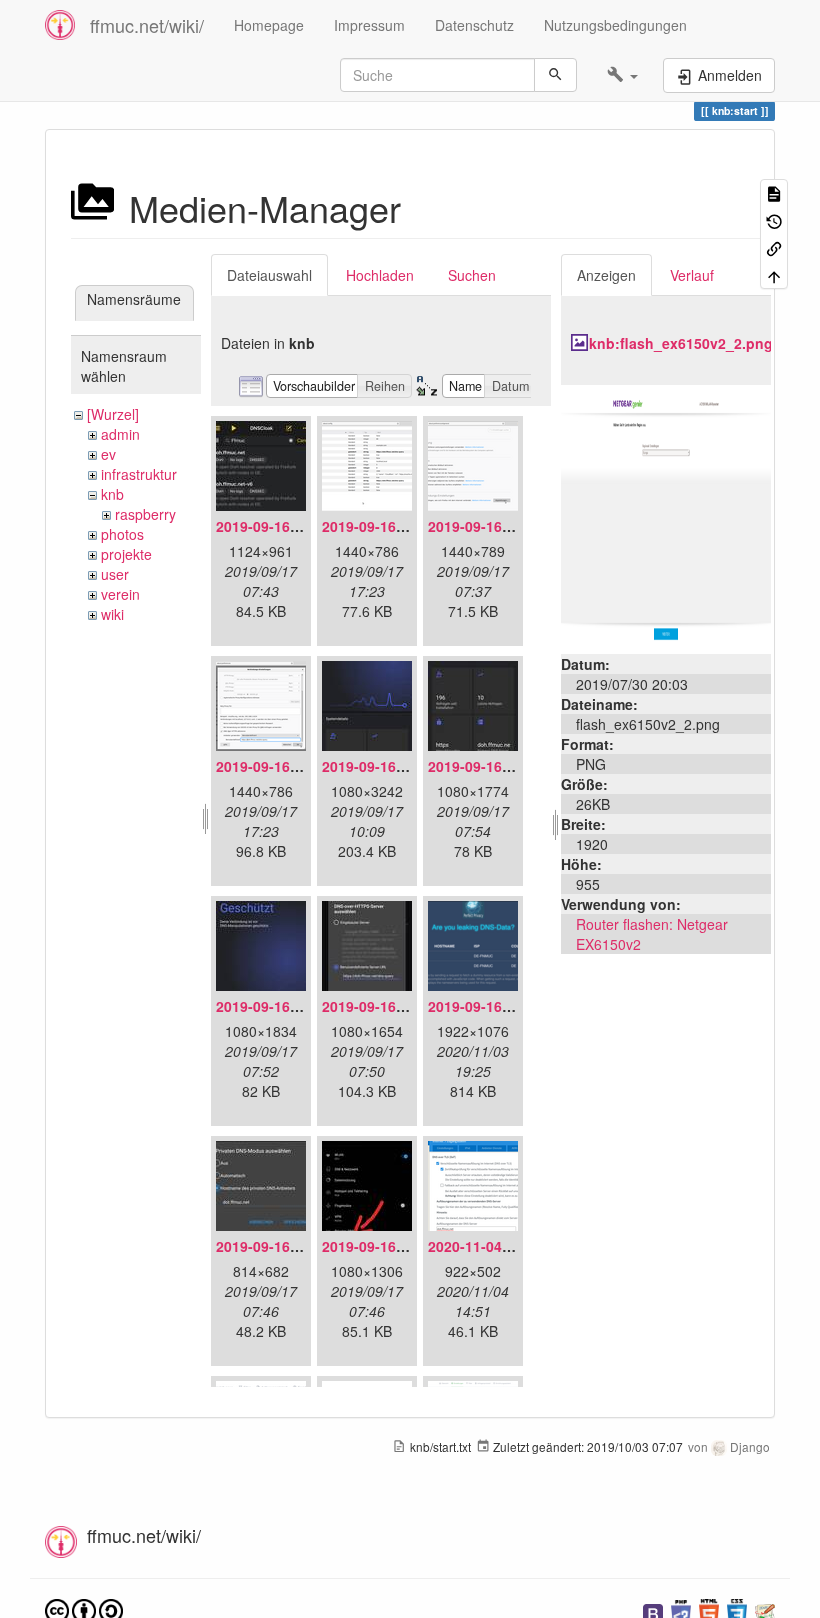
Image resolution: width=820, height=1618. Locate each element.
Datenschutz (474, 25)
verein (120, 594)
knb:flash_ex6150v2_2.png (681, 343)
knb (112, 494)
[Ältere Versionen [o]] (774, 219)
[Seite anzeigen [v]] (774, 192)
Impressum (369, 25)
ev (108, 454)
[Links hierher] (774, 247)
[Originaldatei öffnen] (666, 517)
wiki (112, 614)
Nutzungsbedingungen (615, 25)
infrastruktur (139, 474)
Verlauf (692, 275)
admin (120, 434)
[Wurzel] (113, 414)
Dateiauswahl (269, 275)
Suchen (472, 275)
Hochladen (380, 275)
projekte (126, 554)
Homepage (269, 25)
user (115, 574)
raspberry (145, 514)
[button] (622, 75)
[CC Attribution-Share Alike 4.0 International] (84, 1609)
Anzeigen (606, 275)
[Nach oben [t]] (774, 274)
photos (122, 534)
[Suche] (555, 75)
